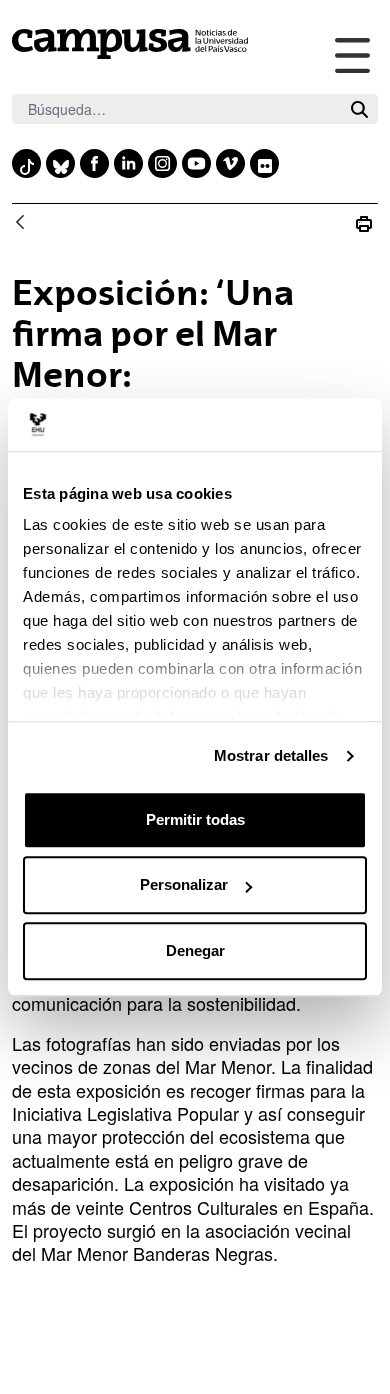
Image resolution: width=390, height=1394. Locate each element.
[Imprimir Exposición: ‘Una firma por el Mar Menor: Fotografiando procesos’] (364, 223)
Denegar (195, 950)
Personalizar (184, 884)
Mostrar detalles (271, 755)
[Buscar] (359, 109)
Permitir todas (195, 819)
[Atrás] (20, 223)
